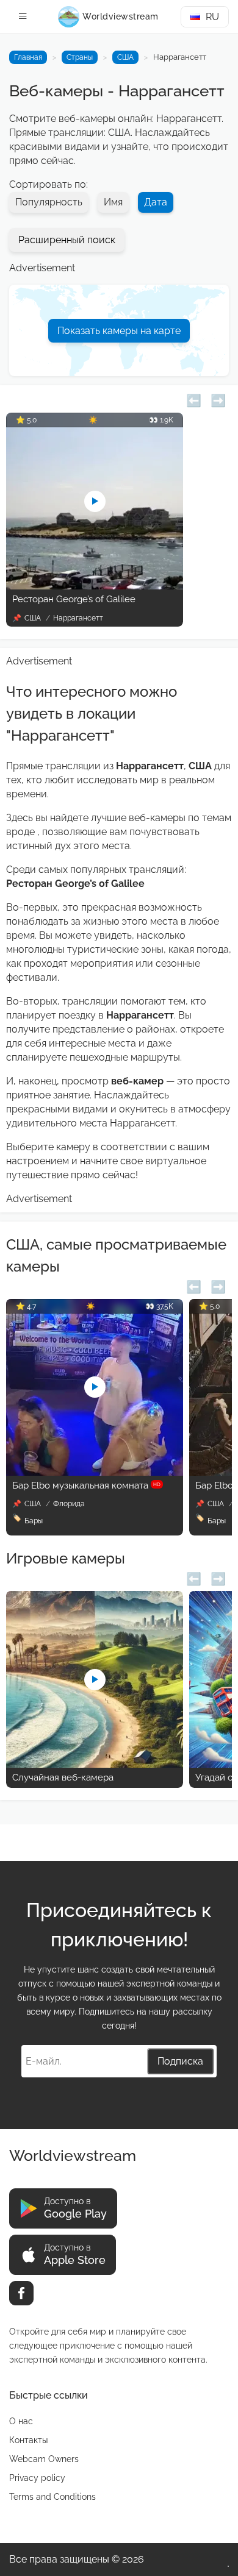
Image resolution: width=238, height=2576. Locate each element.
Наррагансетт (78, 618)
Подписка (180, 2061)
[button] (194, 399)
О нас (21, 2421)
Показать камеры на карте (119, 331)
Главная (28, 57)
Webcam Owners (44, 2459)
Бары (34, 1521)
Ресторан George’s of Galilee (74, 599)
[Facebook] (21, 2293)
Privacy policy (37, 2478)
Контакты (28, 2440)
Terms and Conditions (52, 2497)
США (125, 57)
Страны (80, 57)
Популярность (49, 202)
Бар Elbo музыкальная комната (86, 1485)
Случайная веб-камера (63, 1777)
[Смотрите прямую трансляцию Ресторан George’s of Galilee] (95, 586)
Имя (113, 202)
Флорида (69, 1504)
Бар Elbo (214, 1485)
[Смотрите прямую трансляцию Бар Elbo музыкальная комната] (95, 1472)
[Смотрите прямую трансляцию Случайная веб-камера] (95, 1764)
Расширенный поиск (67, 240)
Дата (156, 202)
